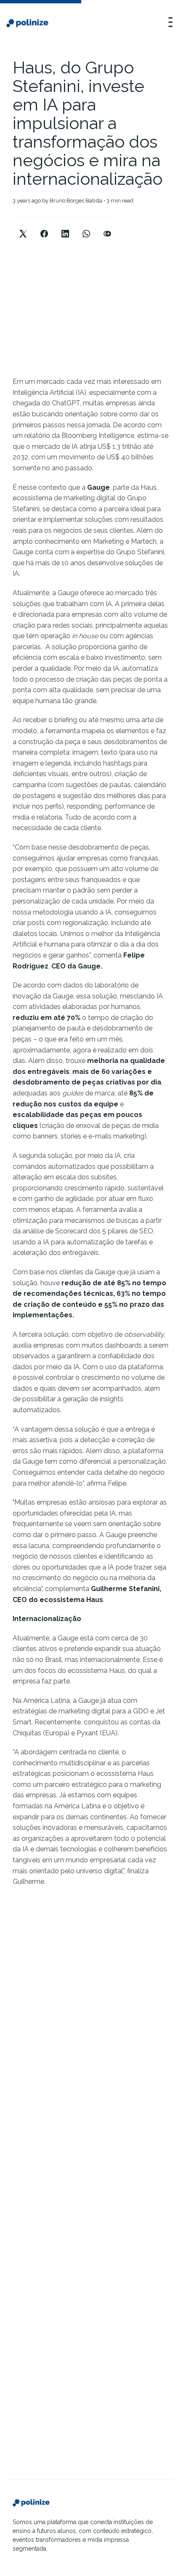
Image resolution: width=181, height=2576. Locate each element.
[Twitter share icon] (23, 227)
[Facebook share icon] (44, 227)
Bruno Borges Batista (76, 201)
